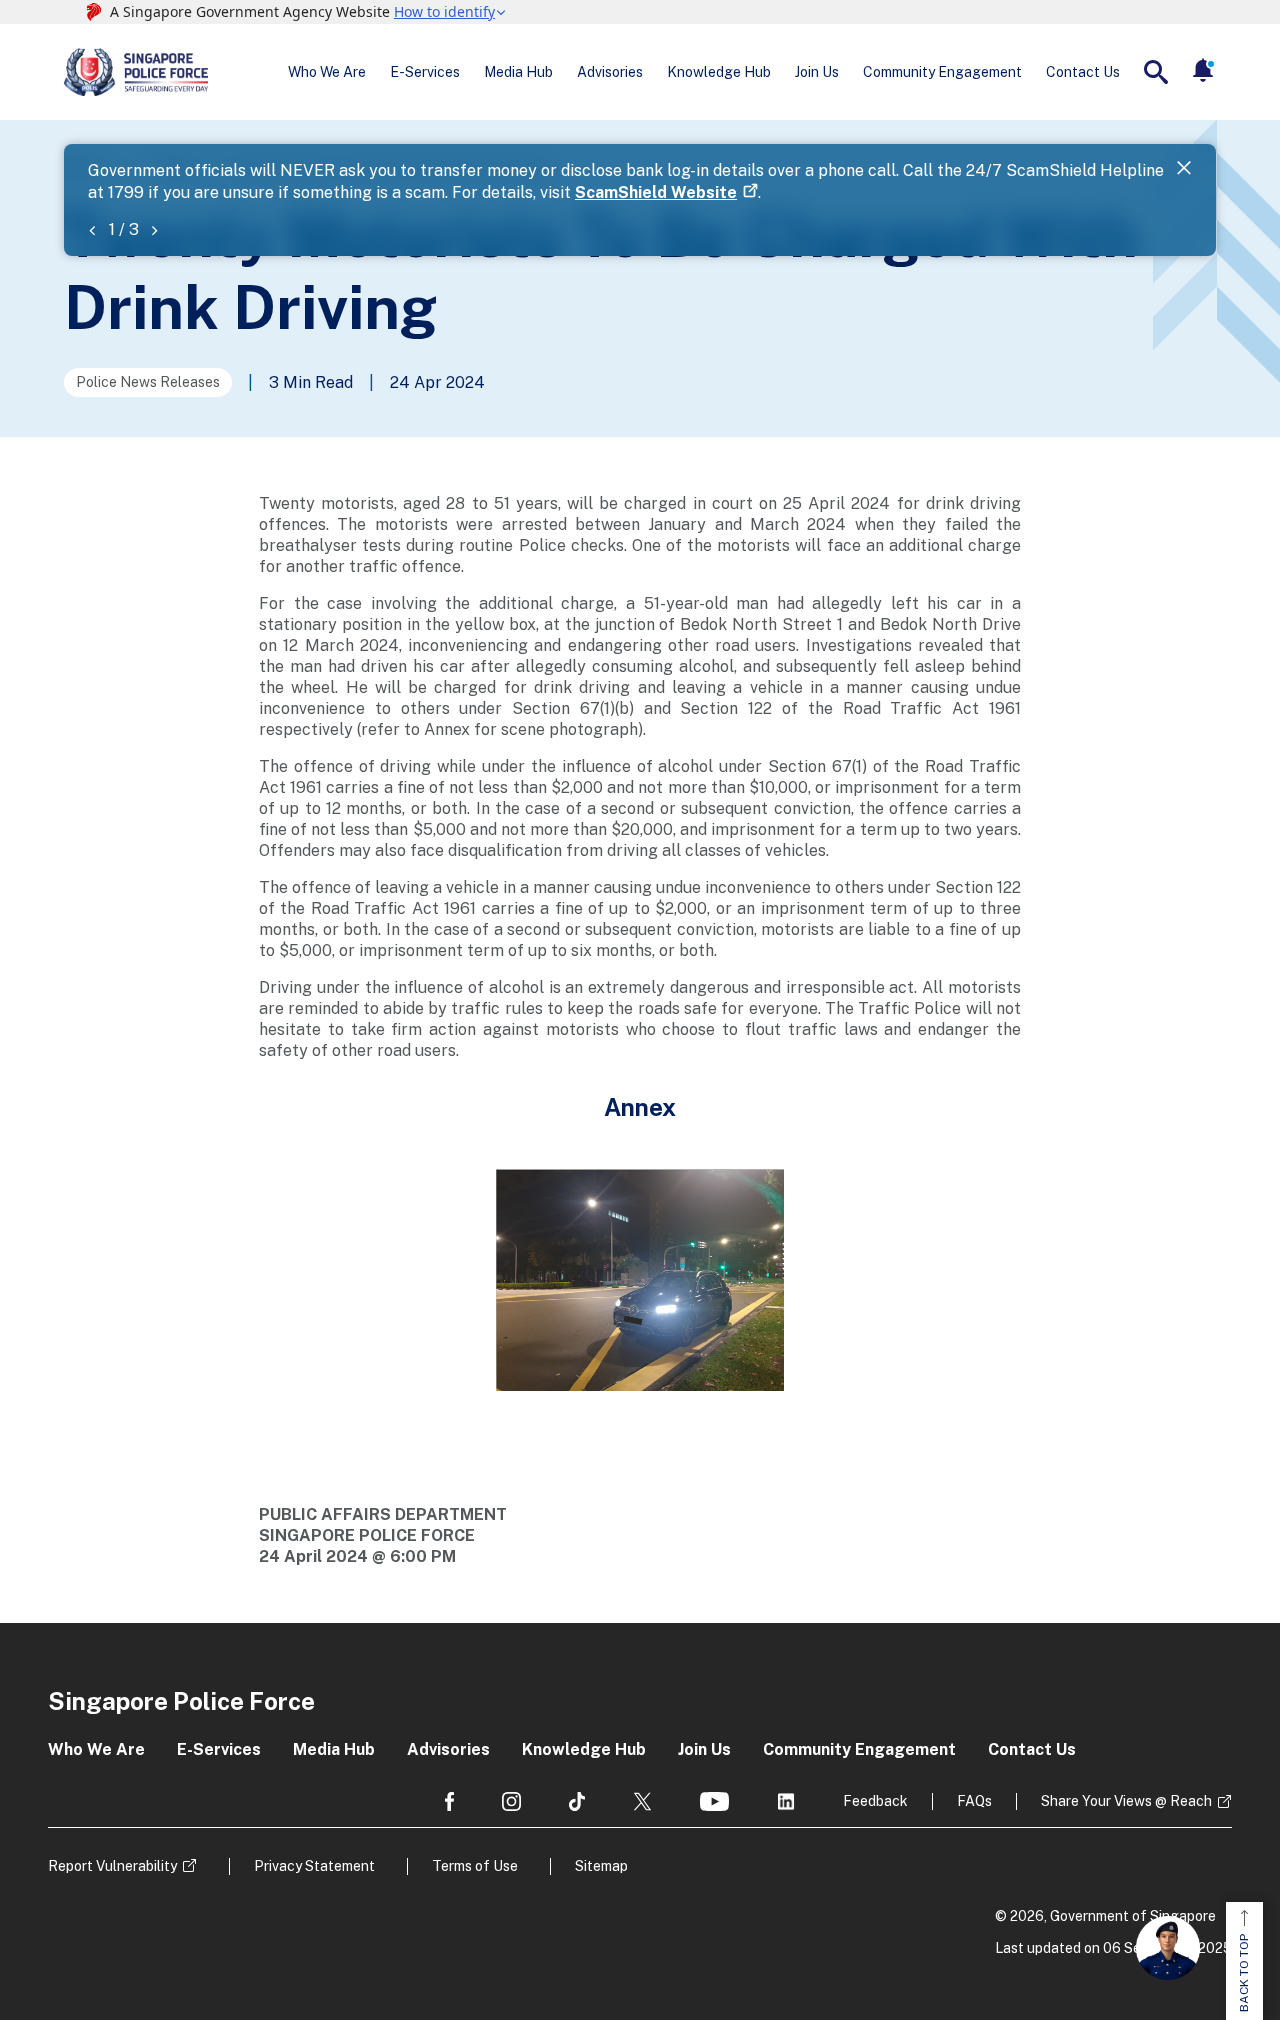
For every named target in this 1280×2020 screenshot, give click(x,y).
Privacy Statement (314, 1866)
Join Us (817, 72)
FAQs (974, 1801)
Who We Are (327, 72)
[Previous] (92, 229)
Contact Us (1083, 72)
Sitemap (601, 1866)
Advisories (610, 72)
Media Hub (518, 72)
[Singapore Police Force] (136, 72)
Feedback (875, 1801)
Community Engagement (942, 72)
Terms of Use (475, 1866)
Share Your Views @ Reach (1126, 1801)
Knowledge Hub (719, 72)
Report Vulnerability (112, 1866)
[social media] (449, 1801)
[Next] (154, 229)
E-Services (425, 72)
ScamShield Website (656, 192)
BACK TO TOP (1244, 1973)
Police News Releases (148, 382)
